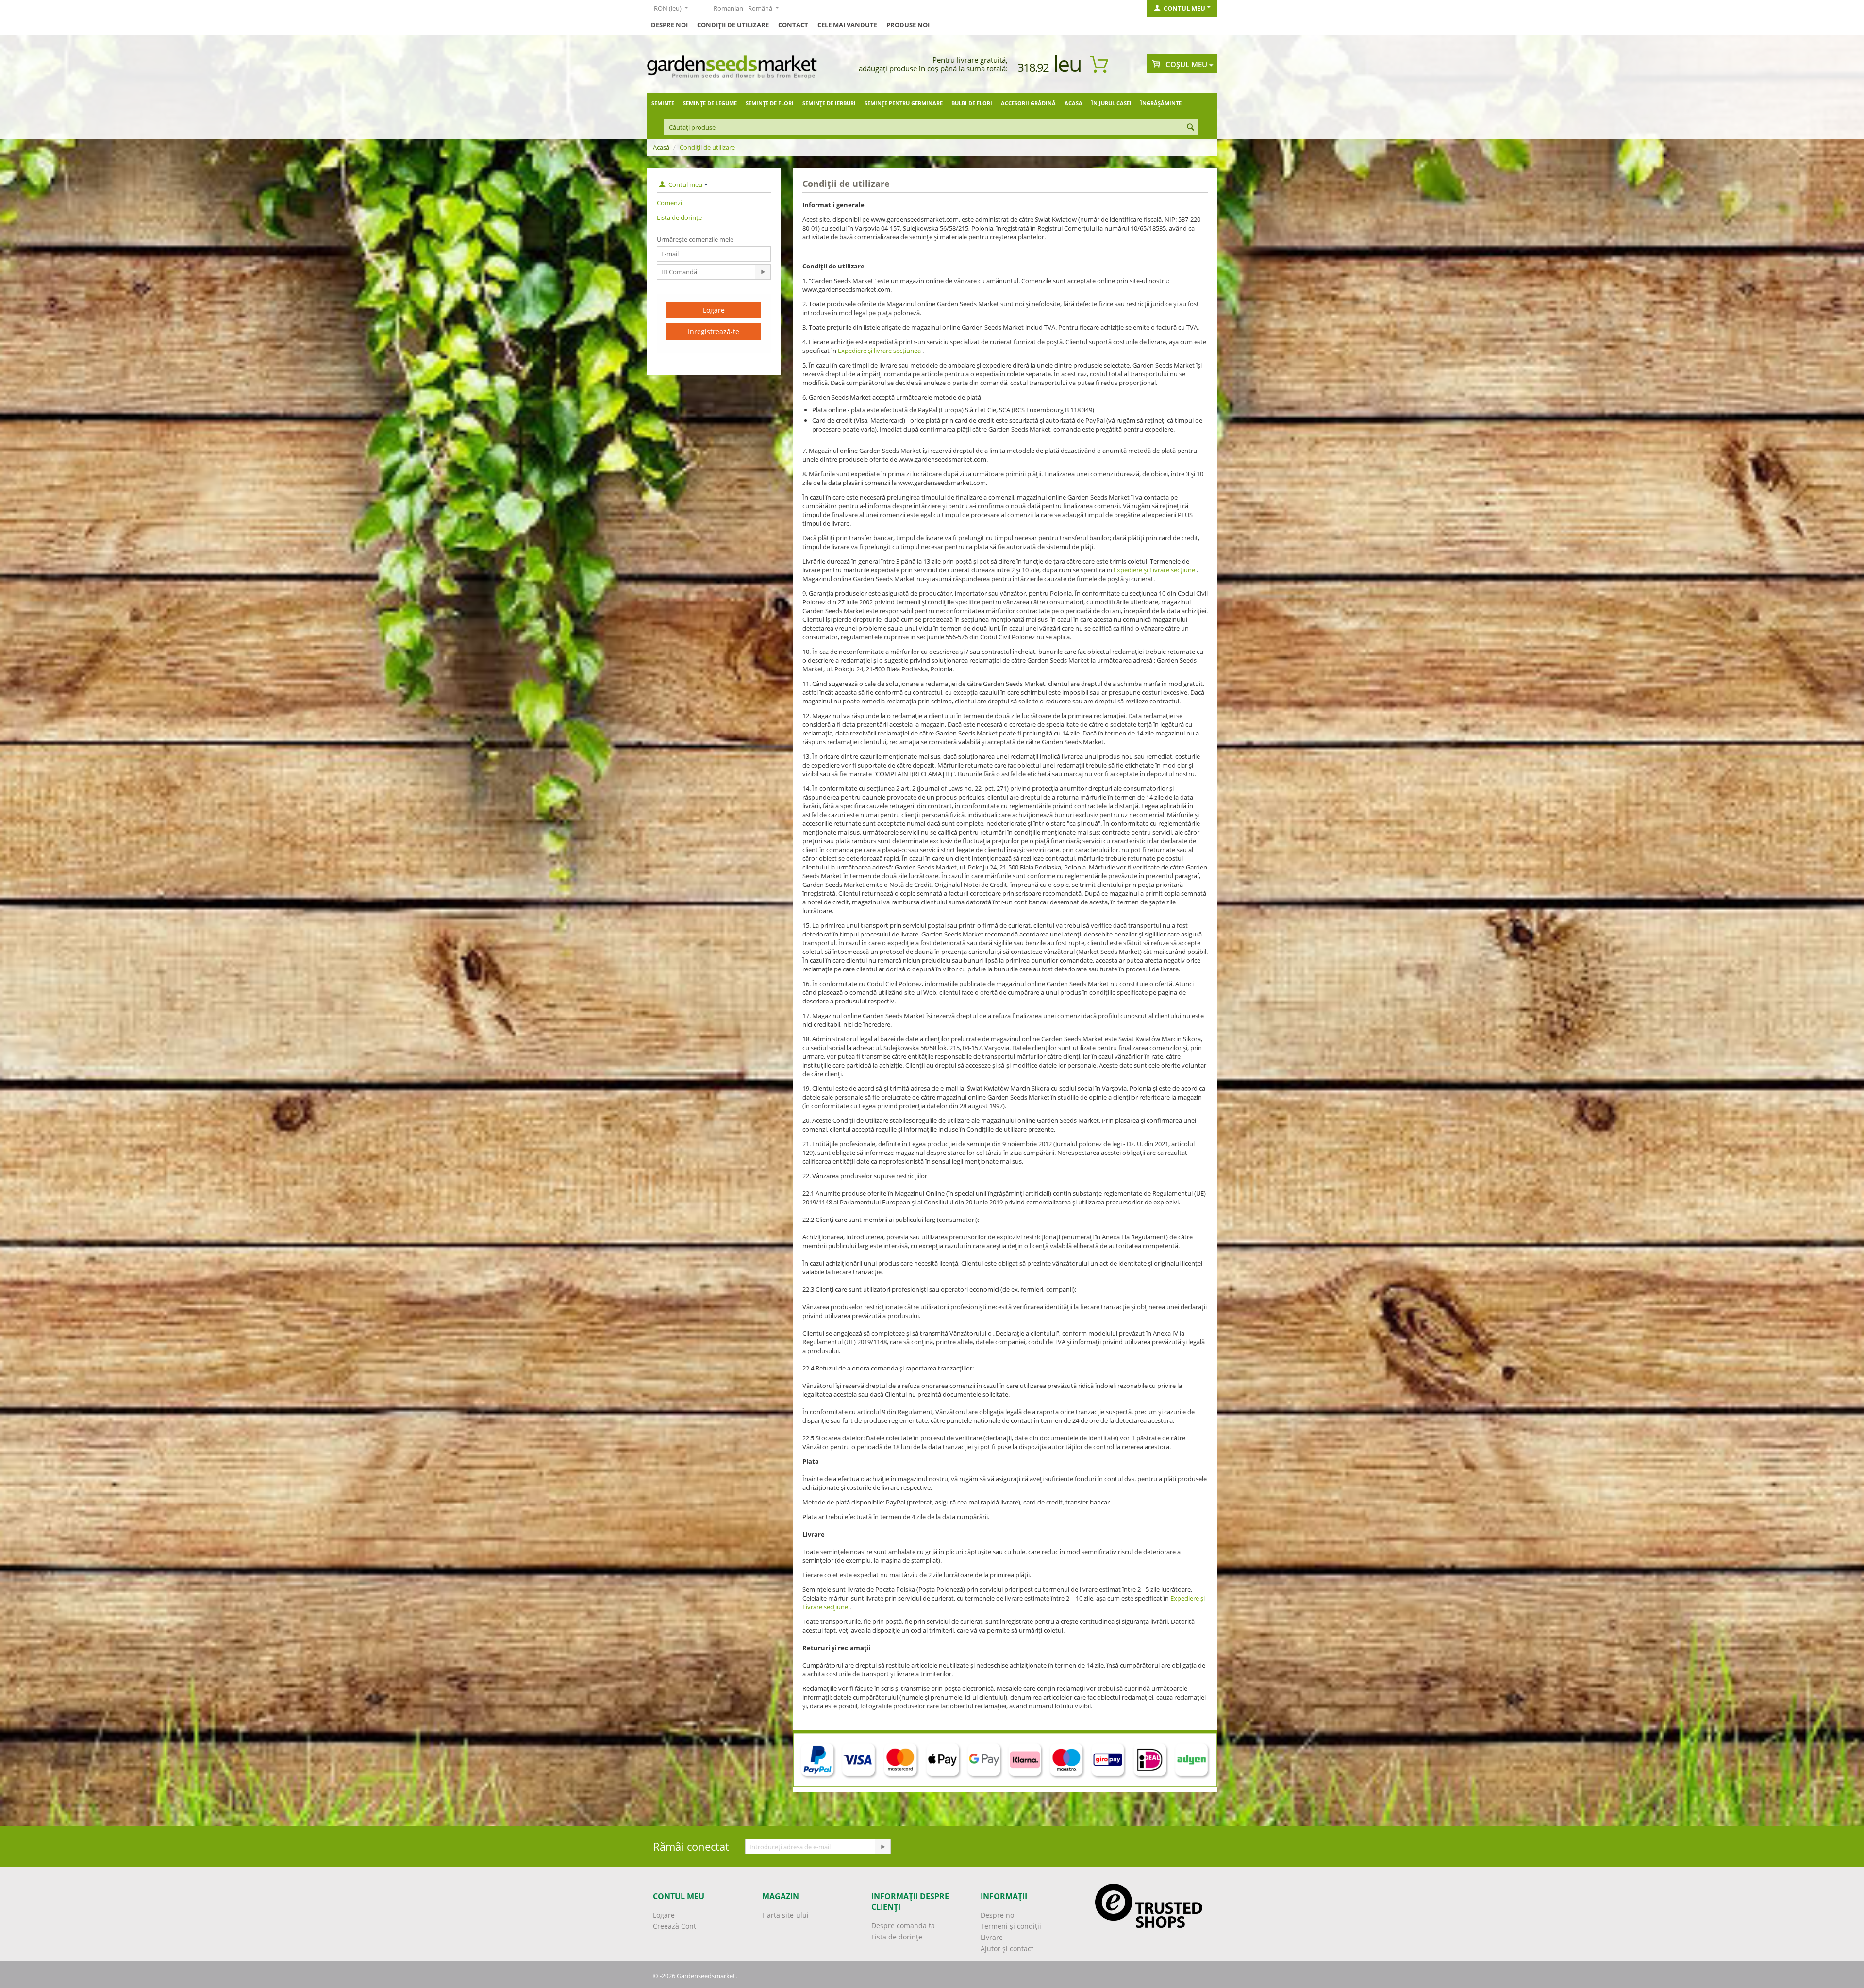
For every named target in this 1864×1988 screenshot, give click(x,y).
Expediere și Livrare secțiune (1154, 570)
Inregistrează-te (714, 331)
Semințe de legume (710, 103)
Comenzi (669, 203)
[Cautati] (1191, 128)
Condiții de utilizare (733, 25)
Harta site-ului (785, 1915)
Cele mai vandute (847, 25)
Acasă (661, 147)
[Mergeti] (763, 272)
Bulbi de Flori (972, 103)
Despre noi (998, 1915)
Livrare (992, 1937)
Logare (714, 310)
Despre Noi (669, 25)
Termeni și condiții (1011, 1926)
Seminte (663, 103)
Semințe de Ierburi (829, 103)
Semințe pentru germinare (904, 103)
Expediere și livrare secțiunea (879, 351)
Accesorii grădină (1028, 103)
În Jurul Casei (1111, 103)
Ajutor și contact (1007, 1948)
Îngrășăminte (1161, 103)
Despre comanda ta (903, 1926)
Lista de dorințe (679, 217)
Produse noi (908, 25)
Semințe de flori (770, 103)
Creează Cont (674, 1926)
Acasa (1073, 103)
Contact (793, 25)
